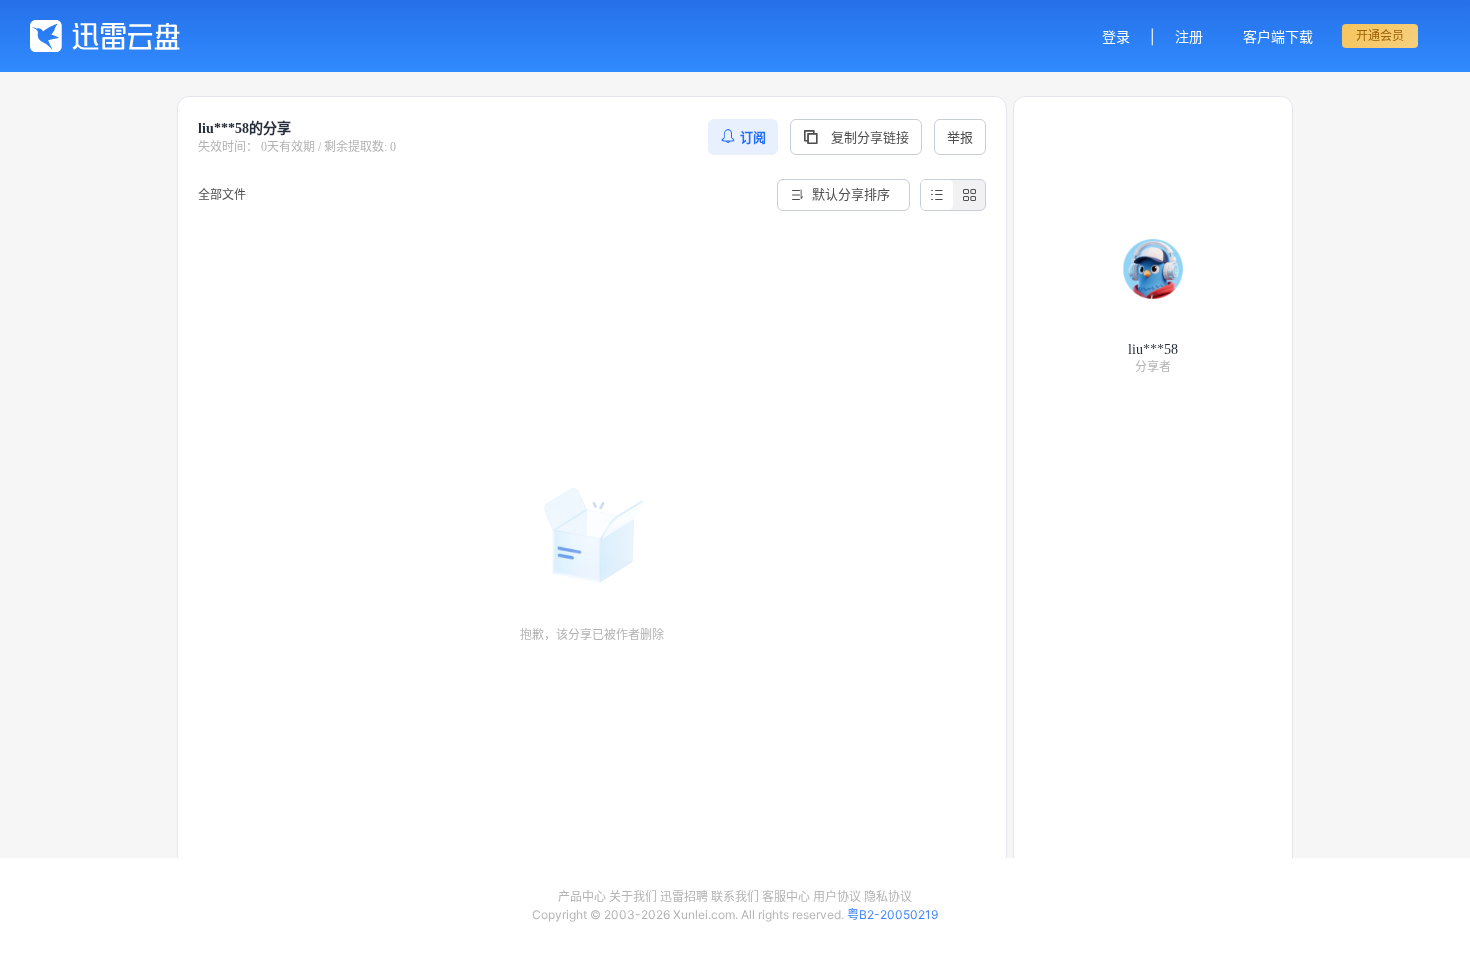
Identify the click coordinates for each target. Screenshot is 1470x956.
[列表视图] (937, 195)
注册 (1189, 36)
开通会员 (1380, 35)
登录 (1116, 36)
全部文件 (222, 194)
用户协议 (837, 896)
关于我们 (633, 896)
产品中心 (582, 896)
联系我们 (735, 896)
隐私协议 (888, 896)
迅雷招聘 (684, 896)
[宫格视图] (969, 195)
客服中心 (786, 896)
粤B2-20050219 (892, 914)
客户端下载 (1278, 36)
